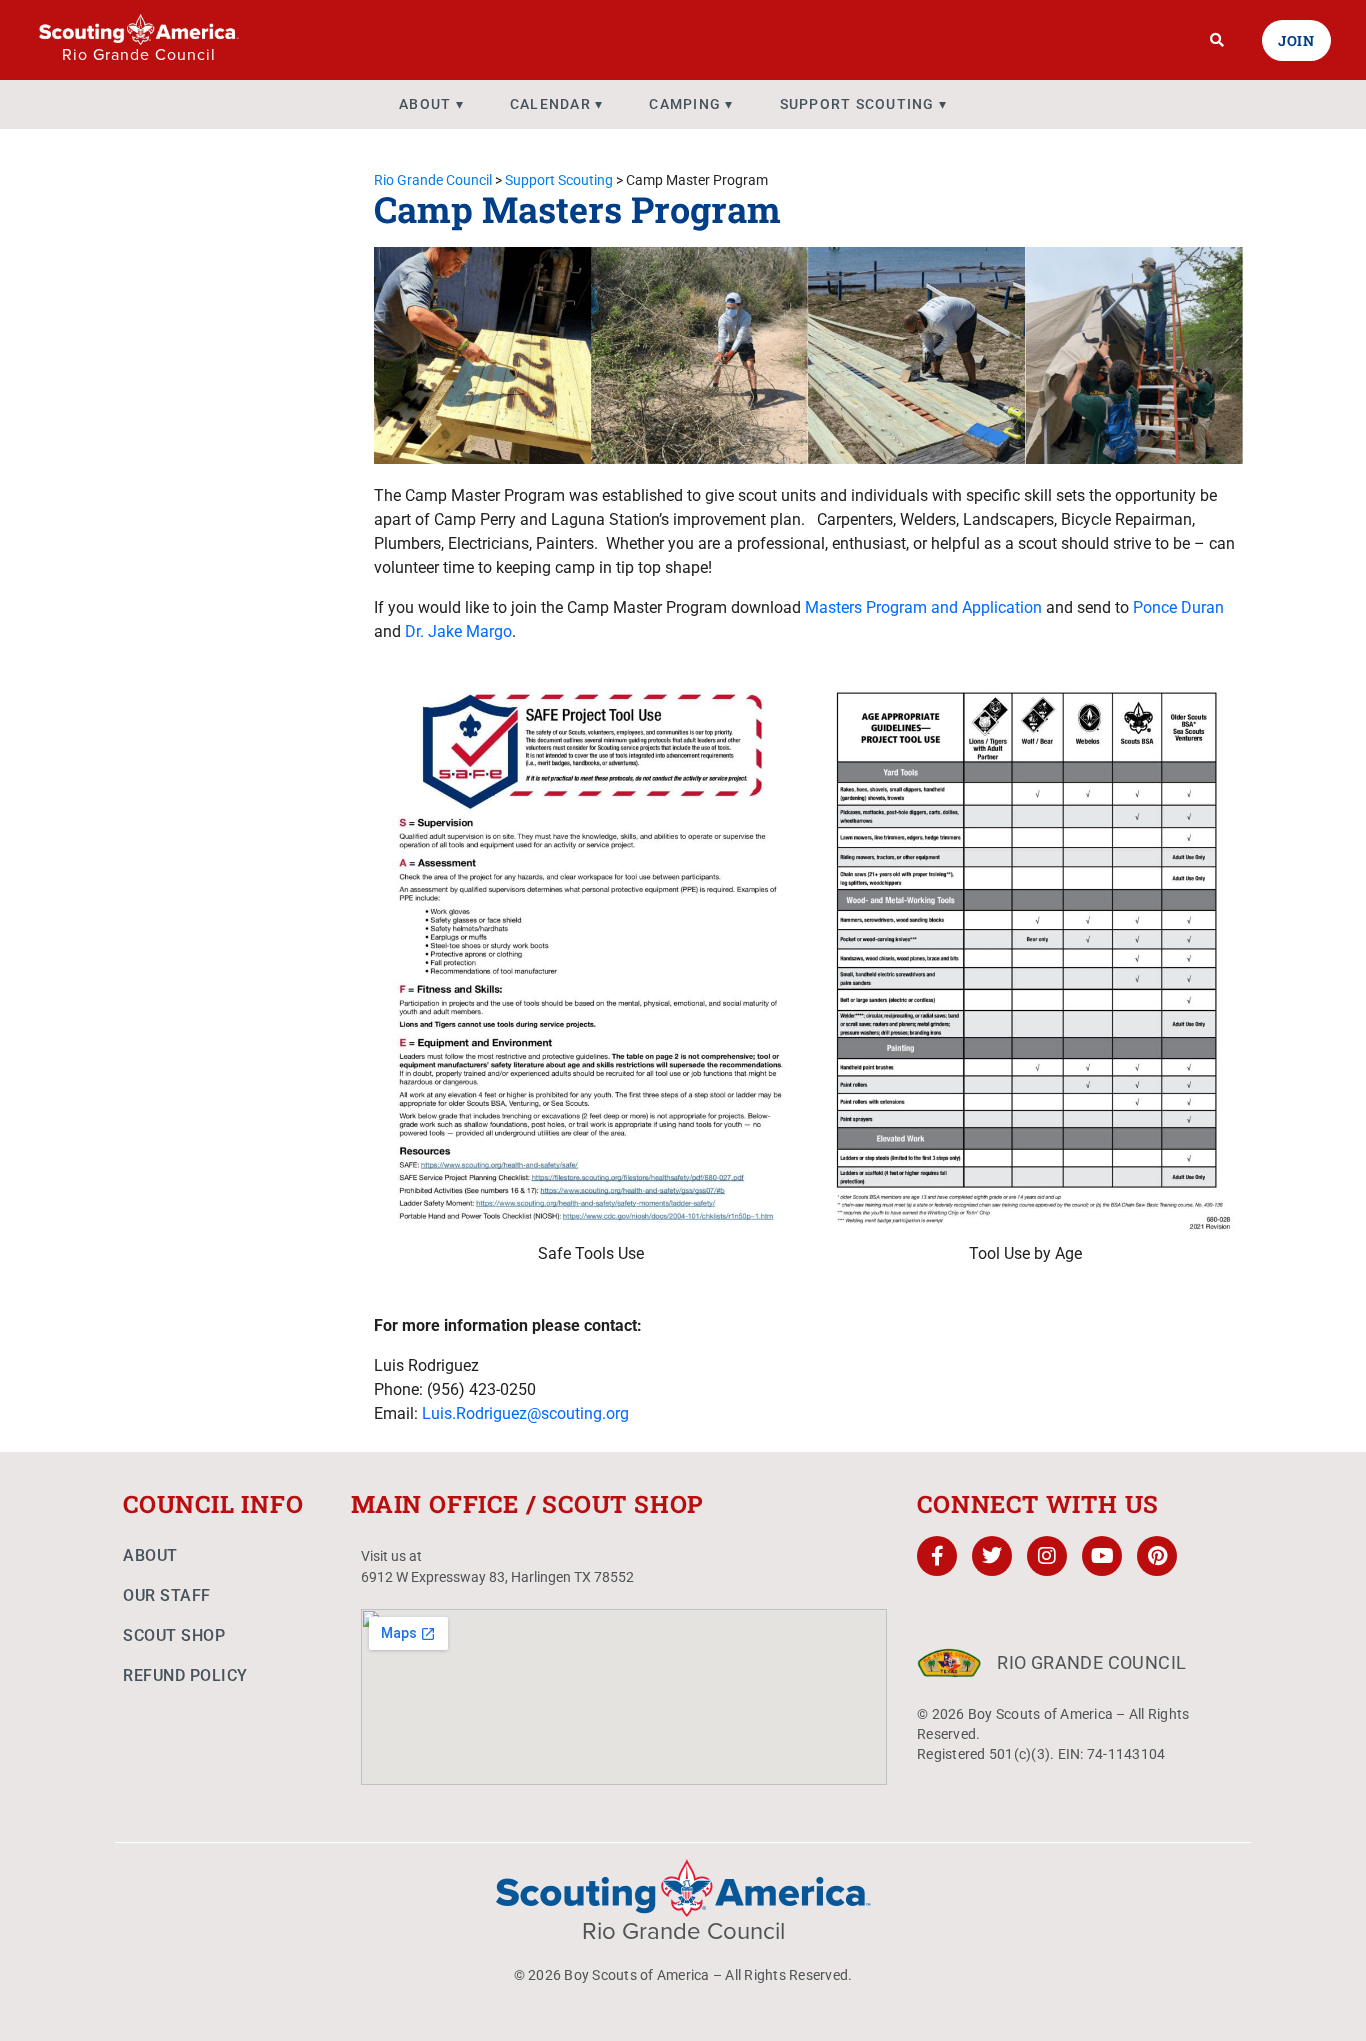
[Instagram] (1047, 1556)
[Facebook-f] (937, 1556)
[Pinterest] (1157, 1556)
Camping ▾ (691, 104)
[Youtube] (1102, 1556)
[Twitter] (992, 1556)
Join (1296, 40)
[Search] (1217, 40)
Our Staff (167, 1595)
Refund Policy (185, 1675)
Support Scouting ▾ (864, 104)
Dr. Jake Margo (458, 631)
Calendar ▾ (557, 104)
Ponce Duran (1178, 607)
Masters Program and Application (923, 607)
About (150, 1555)
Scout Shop (174, 1635)
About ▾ (431, 104)
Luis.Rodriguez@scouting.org (525, 1413)
